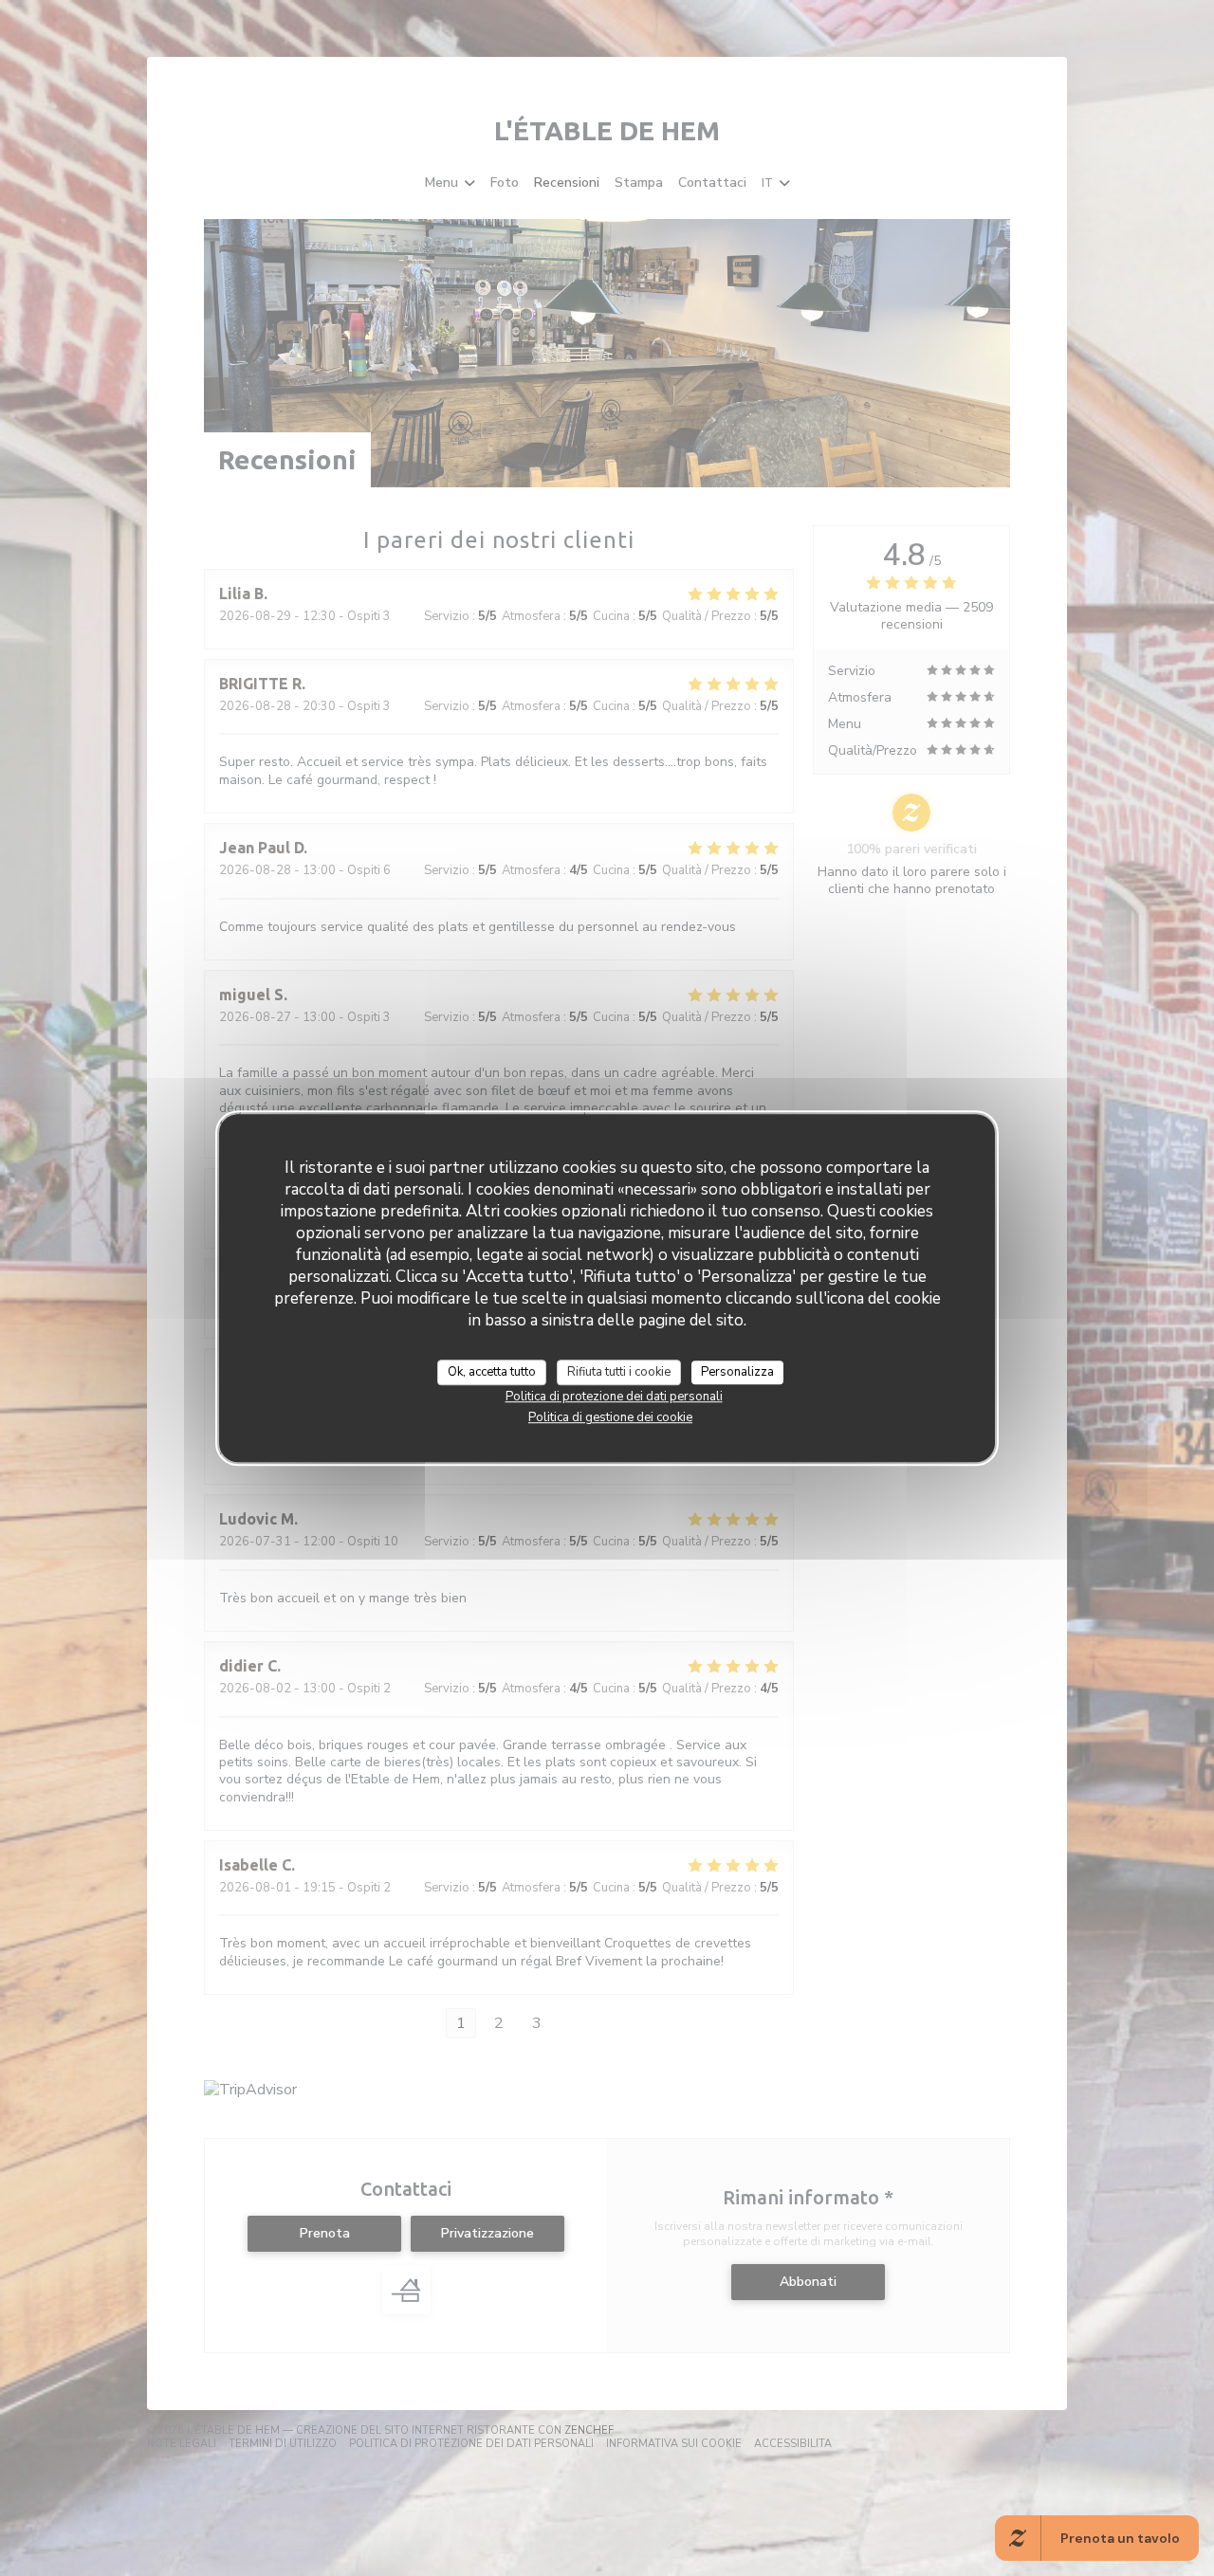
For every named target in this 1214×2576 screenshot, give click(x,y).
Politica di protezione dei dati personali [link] (614, 1397)
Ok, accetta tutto (492, 1372)
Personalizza (737, 1372)
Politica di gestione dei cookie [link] (610, 1417)
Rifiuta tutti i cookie (619, 1372)
